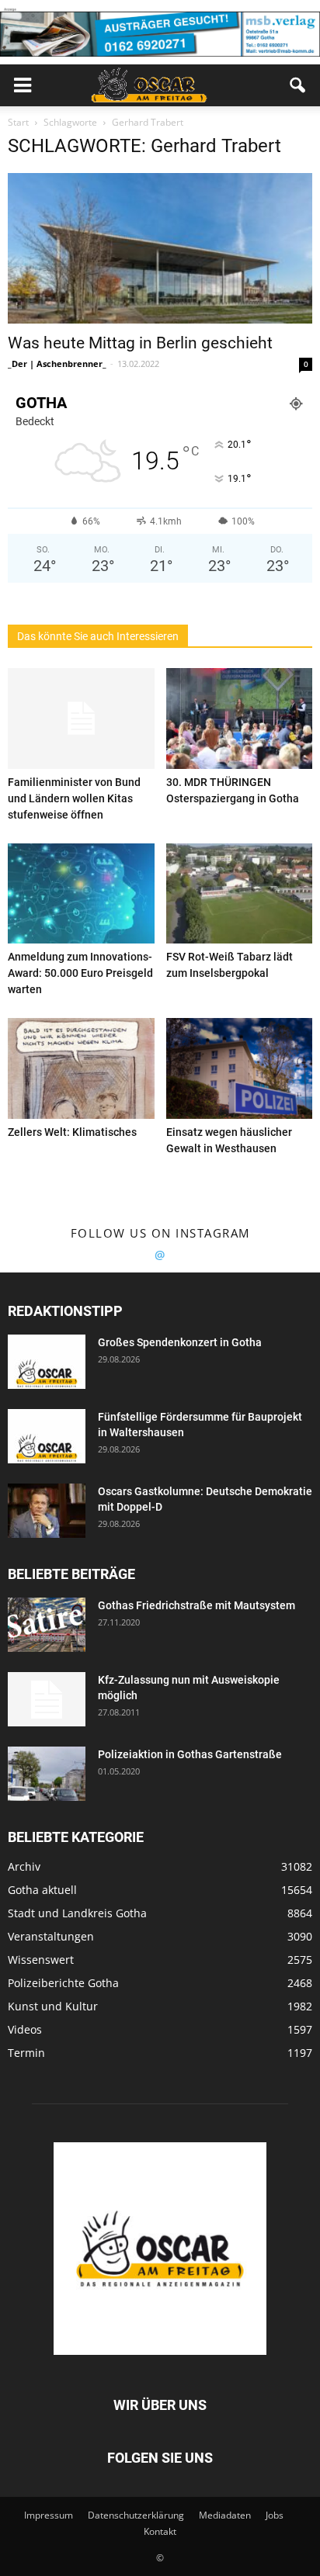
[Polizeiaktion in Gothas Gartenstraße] (47, 1774)
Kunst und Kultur (53, 2006)
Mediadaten (225, 2515)
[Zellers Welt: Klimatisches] (81, 1068)
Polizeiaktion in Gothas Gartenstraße (190, 1754)
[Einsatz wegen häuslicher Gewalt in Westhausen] (240, 1068)
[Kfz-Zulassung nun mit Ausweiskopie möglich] (47, 1699)
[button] (298, 85)
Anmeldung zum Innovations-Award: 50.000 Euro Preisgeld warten (80, 973)
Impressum (49, 2515)
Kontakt (160, 2531)
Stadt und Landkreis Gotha (77, 1913)
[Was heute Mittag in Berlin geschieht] (160, 248)
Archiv (24, 1866)
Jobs (275, 2515)
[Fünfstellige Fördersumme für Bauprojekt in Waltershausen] (47, 1436)
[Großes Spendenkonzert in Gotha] (47, 1362)
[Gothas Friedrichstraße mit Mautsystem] (47, 1625)
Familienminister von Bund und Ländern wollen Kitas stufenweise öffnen (74, 798)
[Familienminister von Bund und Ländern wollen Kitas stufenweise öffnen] (81, 718)
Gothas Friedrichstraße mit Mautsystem (197, 1605)
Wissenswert (41, 1960)
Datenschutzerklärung (136, 2515)
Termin (26, 2053)
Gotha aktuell (42, 1890)
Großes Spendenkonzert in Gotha (180, 1342)
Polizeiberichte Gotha (63, 1983)
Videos (25, 2029)
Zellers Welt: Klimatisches (72, 1132)
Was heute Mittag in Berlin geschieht (140, 343)
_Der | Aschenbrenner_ (57, 364)
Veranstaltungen (51, 1936)
